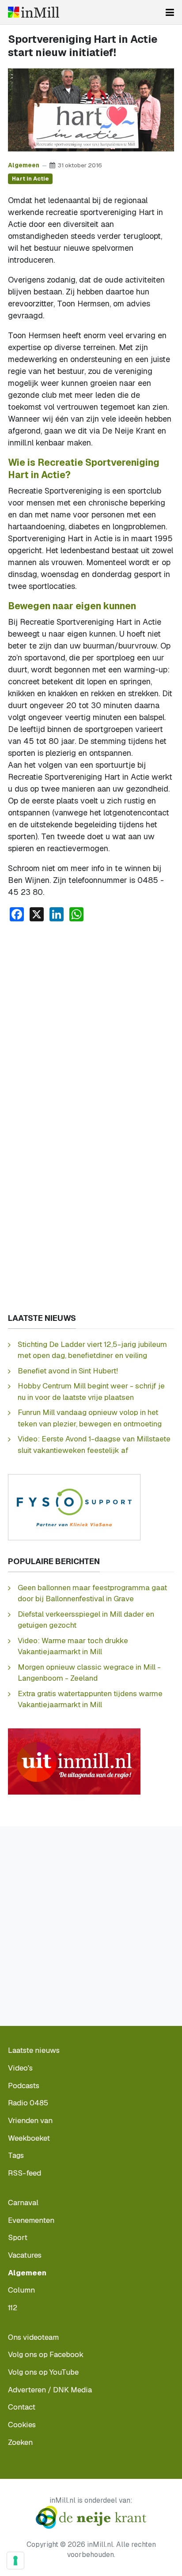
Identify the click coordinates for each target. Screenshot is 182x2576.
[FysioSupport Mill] (74, 1507)
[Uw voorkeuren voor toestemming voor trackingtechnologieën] (15, 2561)
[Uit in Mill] (74, 1761)
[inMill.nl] (34, 12)
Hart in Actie (30, 179)
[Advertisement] (91, 1024)
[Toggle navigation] (170, 12)
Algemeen (24, 165)
